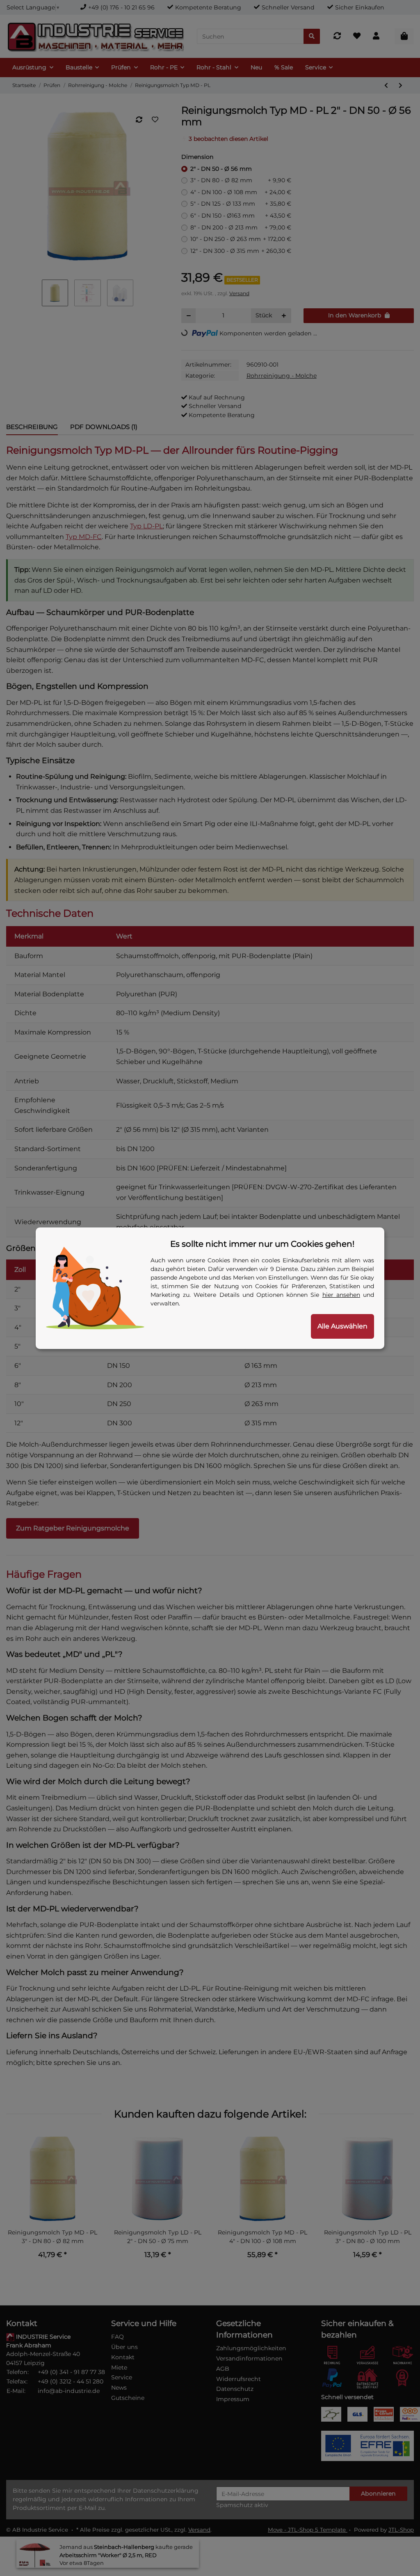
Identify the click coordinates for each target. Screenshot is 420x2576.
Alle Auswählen (342, 1326)
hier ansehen (341, 1295)
